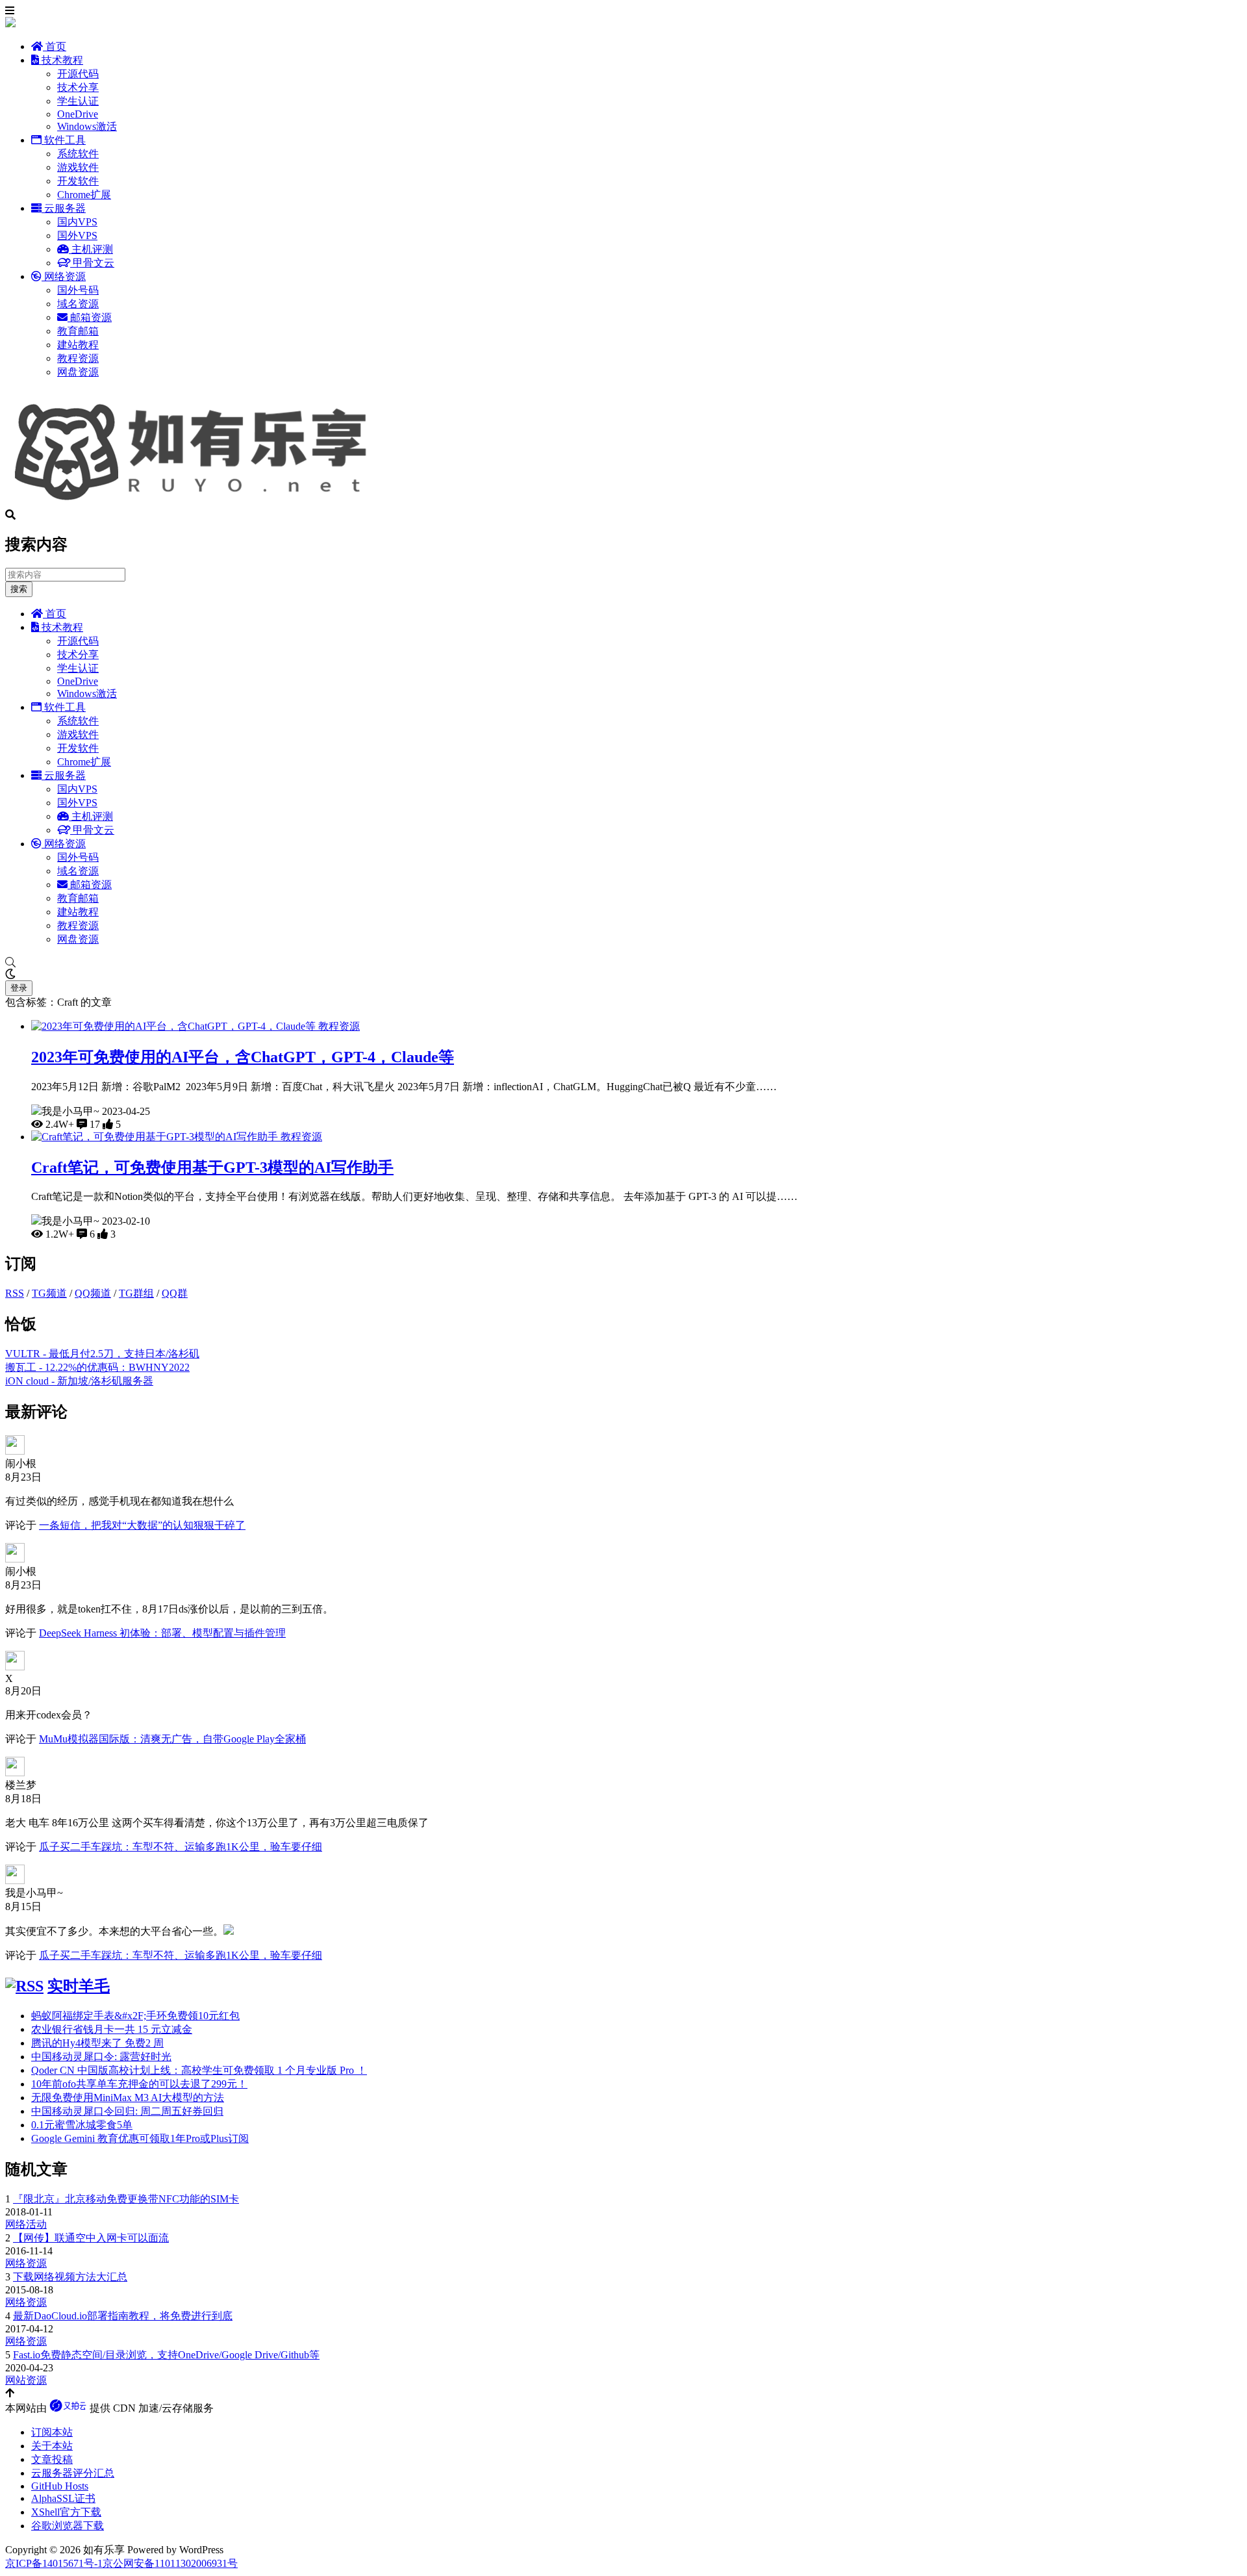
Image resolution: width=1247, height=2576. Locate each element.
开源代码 (78, 74)
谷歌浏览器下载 (68, 2526)
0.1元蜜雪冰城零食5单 (82, 2125)
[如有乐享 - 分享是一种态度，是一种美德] (197, 503)
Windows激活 (87, 126)
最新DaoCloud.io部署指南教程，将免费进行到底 (123, 2316)
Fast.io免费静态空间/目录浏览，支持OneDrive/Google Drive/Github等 (166, 2355)
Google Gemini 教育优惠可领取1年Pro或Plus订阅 (140, 2138)
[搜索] (623, 963)
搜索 (19, 589)
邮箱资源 (90, 317)
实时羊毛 (79, 1986)
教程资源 (78, 358)
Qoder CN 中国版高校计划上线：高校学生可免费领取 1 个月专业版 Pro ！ (199, 2070)
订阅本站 (52, 2432)
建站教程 (78, 345)
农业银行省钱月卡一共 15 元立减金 (112, 2029)
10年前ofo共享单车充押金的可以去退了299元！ (139, 2084)
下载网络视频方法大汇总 (70, 2277)
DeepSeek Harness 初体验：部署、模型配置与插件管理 (162, 1633)
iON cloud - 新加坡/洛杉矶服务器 (79, 1381)
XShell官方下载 (66, 2512)
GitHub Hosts (60, 2486)
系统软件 (78, 154)
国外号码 (78, 290)
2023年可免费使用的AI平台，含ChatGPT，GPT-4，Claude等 (243, 1057)
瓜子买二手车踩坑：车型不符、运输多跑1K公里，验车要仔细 (181, 1847)
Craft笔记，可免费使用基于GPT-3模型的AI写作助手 (212, 1167)
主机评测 (91, 249)
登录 (19, 988)
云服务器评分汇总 (73, 2473)
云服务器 (64, 208)
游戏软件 (78, 167)
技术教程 (61, 60)
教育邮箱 (78, 331)
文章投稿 (52, 2459)
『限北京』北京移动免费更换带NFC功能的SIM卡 (126, 2199)
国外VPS (77, 236)
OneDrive (78, 114)
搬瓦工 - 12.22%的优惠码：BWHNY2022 (97, 1367)
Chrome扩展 (84, 195)
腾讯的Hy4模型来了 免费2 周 (97, 2043)
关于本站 (52, 2446)
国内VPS (77, 222)
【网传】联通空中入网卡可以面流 (91, 2238)
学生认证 (78, 101)
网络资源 (64, 276)
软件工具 (64, 140)
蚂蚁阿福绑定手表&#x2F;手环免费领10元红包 (135, 2016)
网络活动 (26, 2224)
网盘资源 (78, 372)
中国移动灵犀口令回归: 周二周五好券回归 (127, 2111)
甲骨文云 (92, 263)
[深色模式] (623, 975)
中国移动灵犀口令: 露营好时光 (101, 2057)
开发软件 (78, 181)
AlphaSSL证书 (63, 2498)
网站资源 (26, 2380)
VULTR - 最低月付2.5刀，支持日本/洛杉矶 (102, 1354)
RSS (15, 1293)
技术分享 (78, 87)
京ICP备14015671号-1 (54, 2563)
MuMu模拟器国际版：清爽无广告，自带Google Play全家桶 (172, 1739)
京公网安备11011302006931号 (170, 2563)
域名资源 (78, 304)
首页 (55, 46)
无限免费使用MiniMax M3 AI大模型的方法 (128, 2098)
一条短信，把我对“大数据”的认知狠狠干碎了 (142, 1525)
